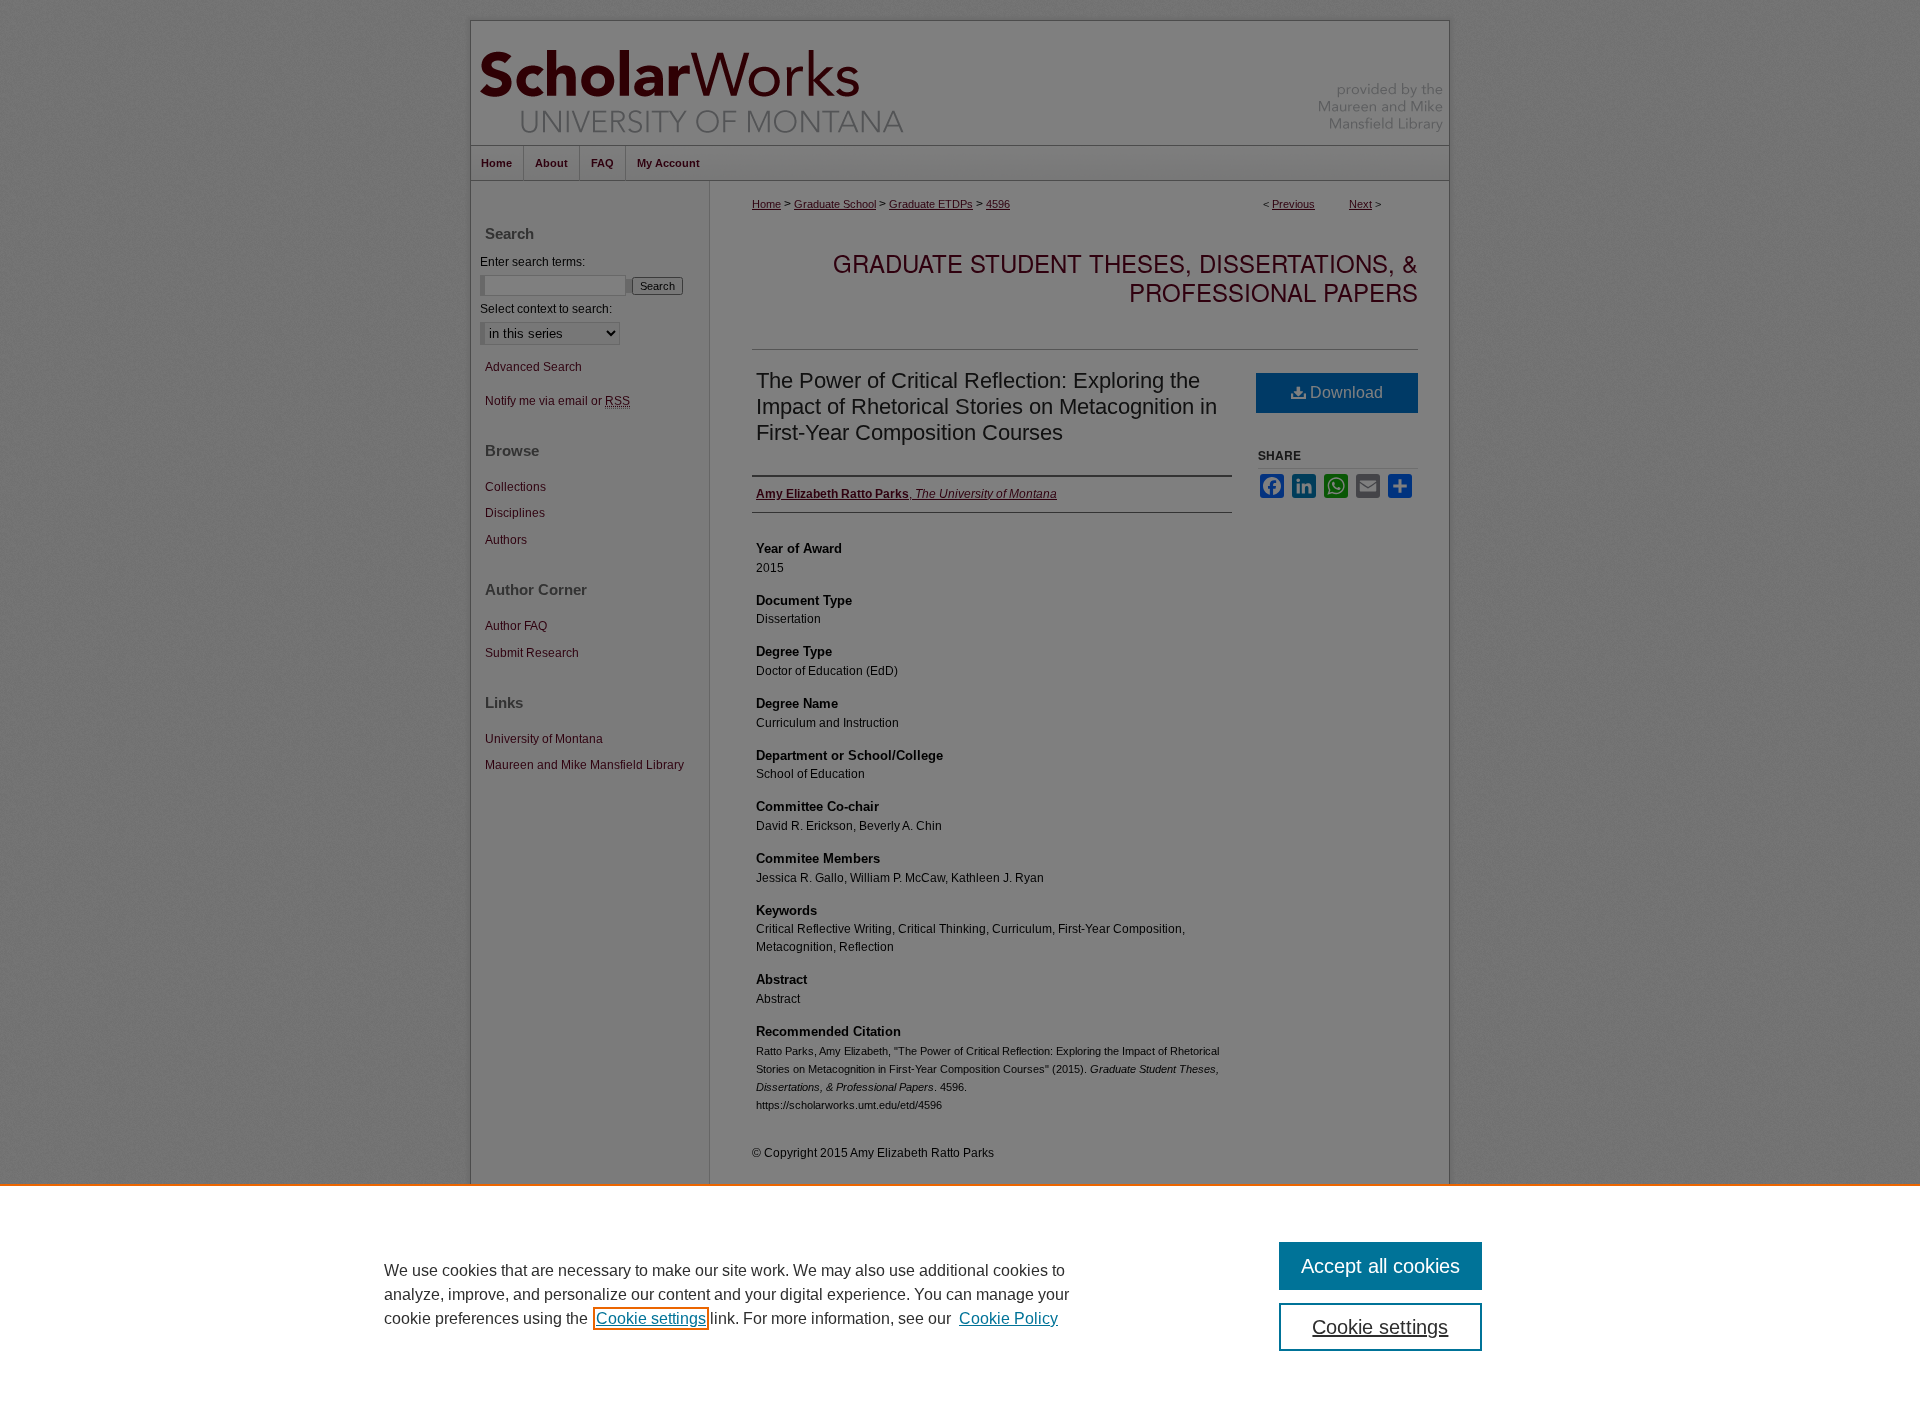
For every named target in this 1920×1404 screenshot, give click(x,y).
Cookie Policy (1008, 1318)
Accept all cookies (1380, 1266)
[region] (960, 1294)
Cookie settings (651, 1318)
